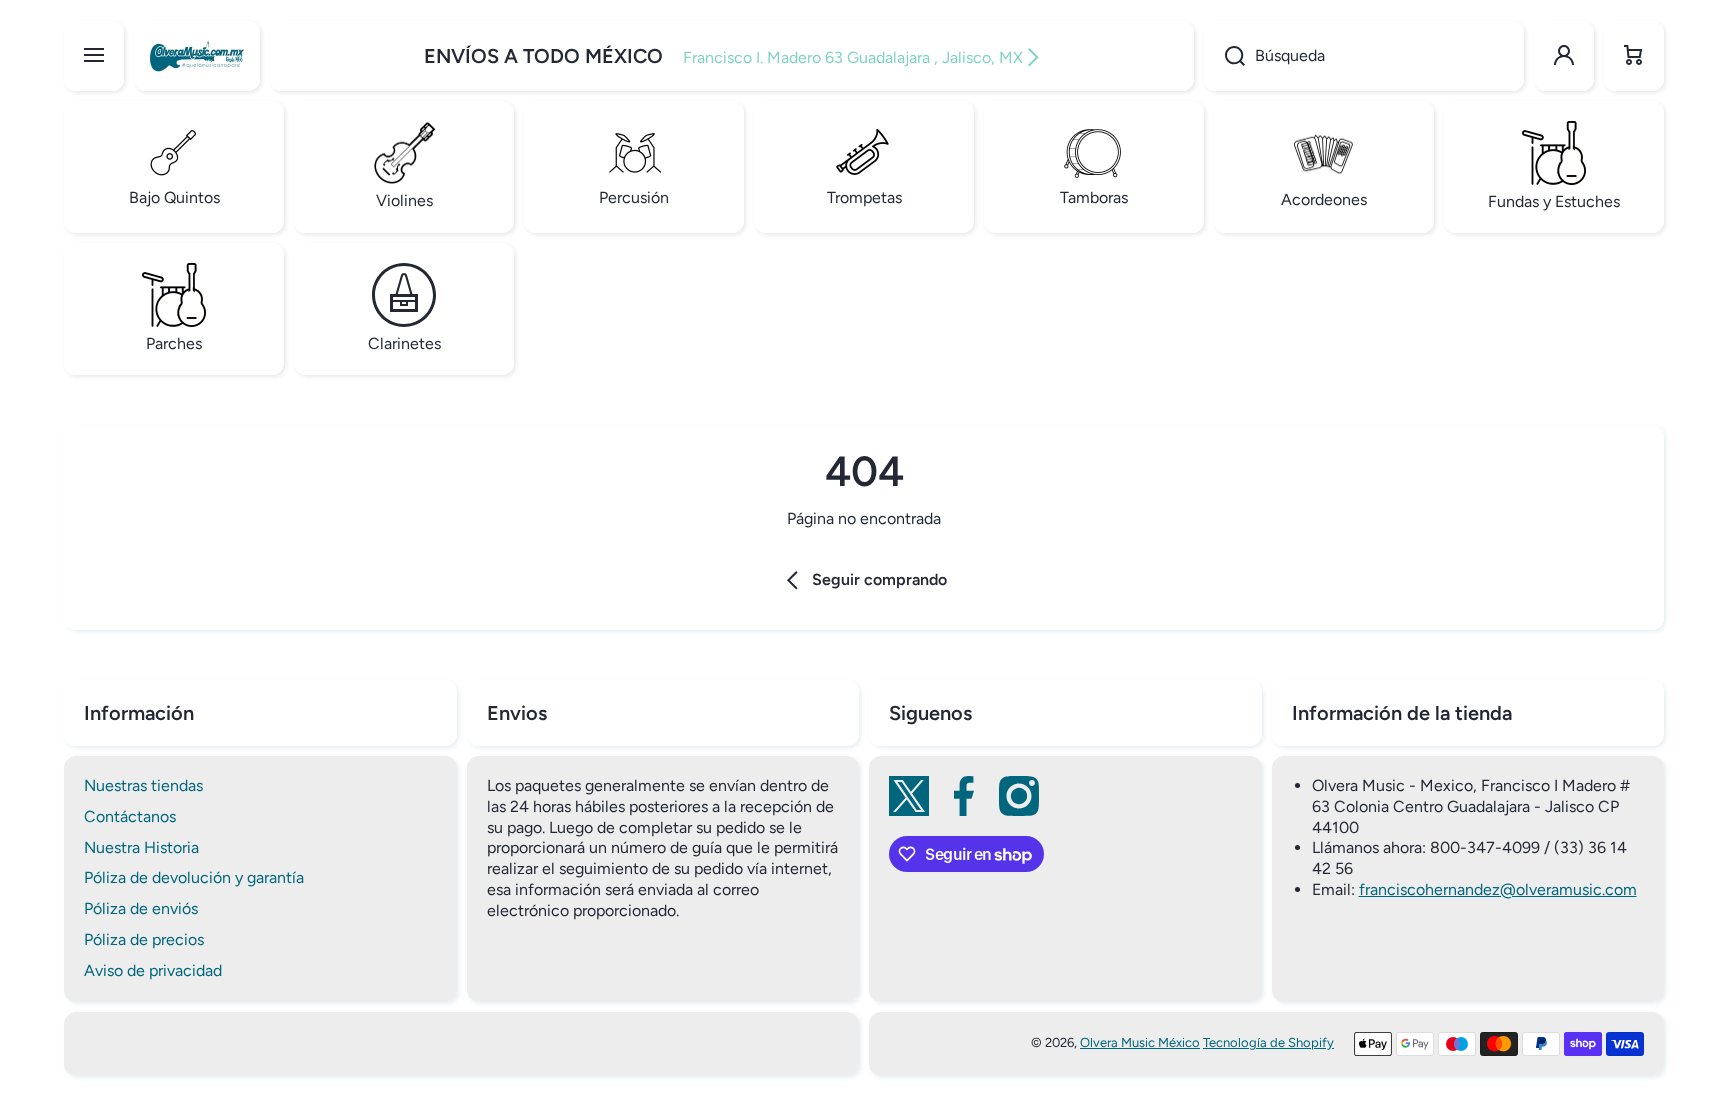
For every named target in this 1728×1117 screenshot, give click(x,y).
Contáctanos (130, 816)
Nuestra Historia (141, 847)
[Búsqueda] (1224, 56)
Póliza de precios (144, 939)
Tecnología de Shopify (1268, 1042)
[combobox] (1364, 56)
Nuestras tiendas (143, 785)
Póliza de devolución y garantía (194, 877)
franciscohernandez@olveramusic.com (1498, 889)
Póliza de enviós (141, 908)
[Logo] (197, 56)
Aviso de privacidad (153, 970)
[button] (1634, 56)
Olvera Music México (1140, 1042)
